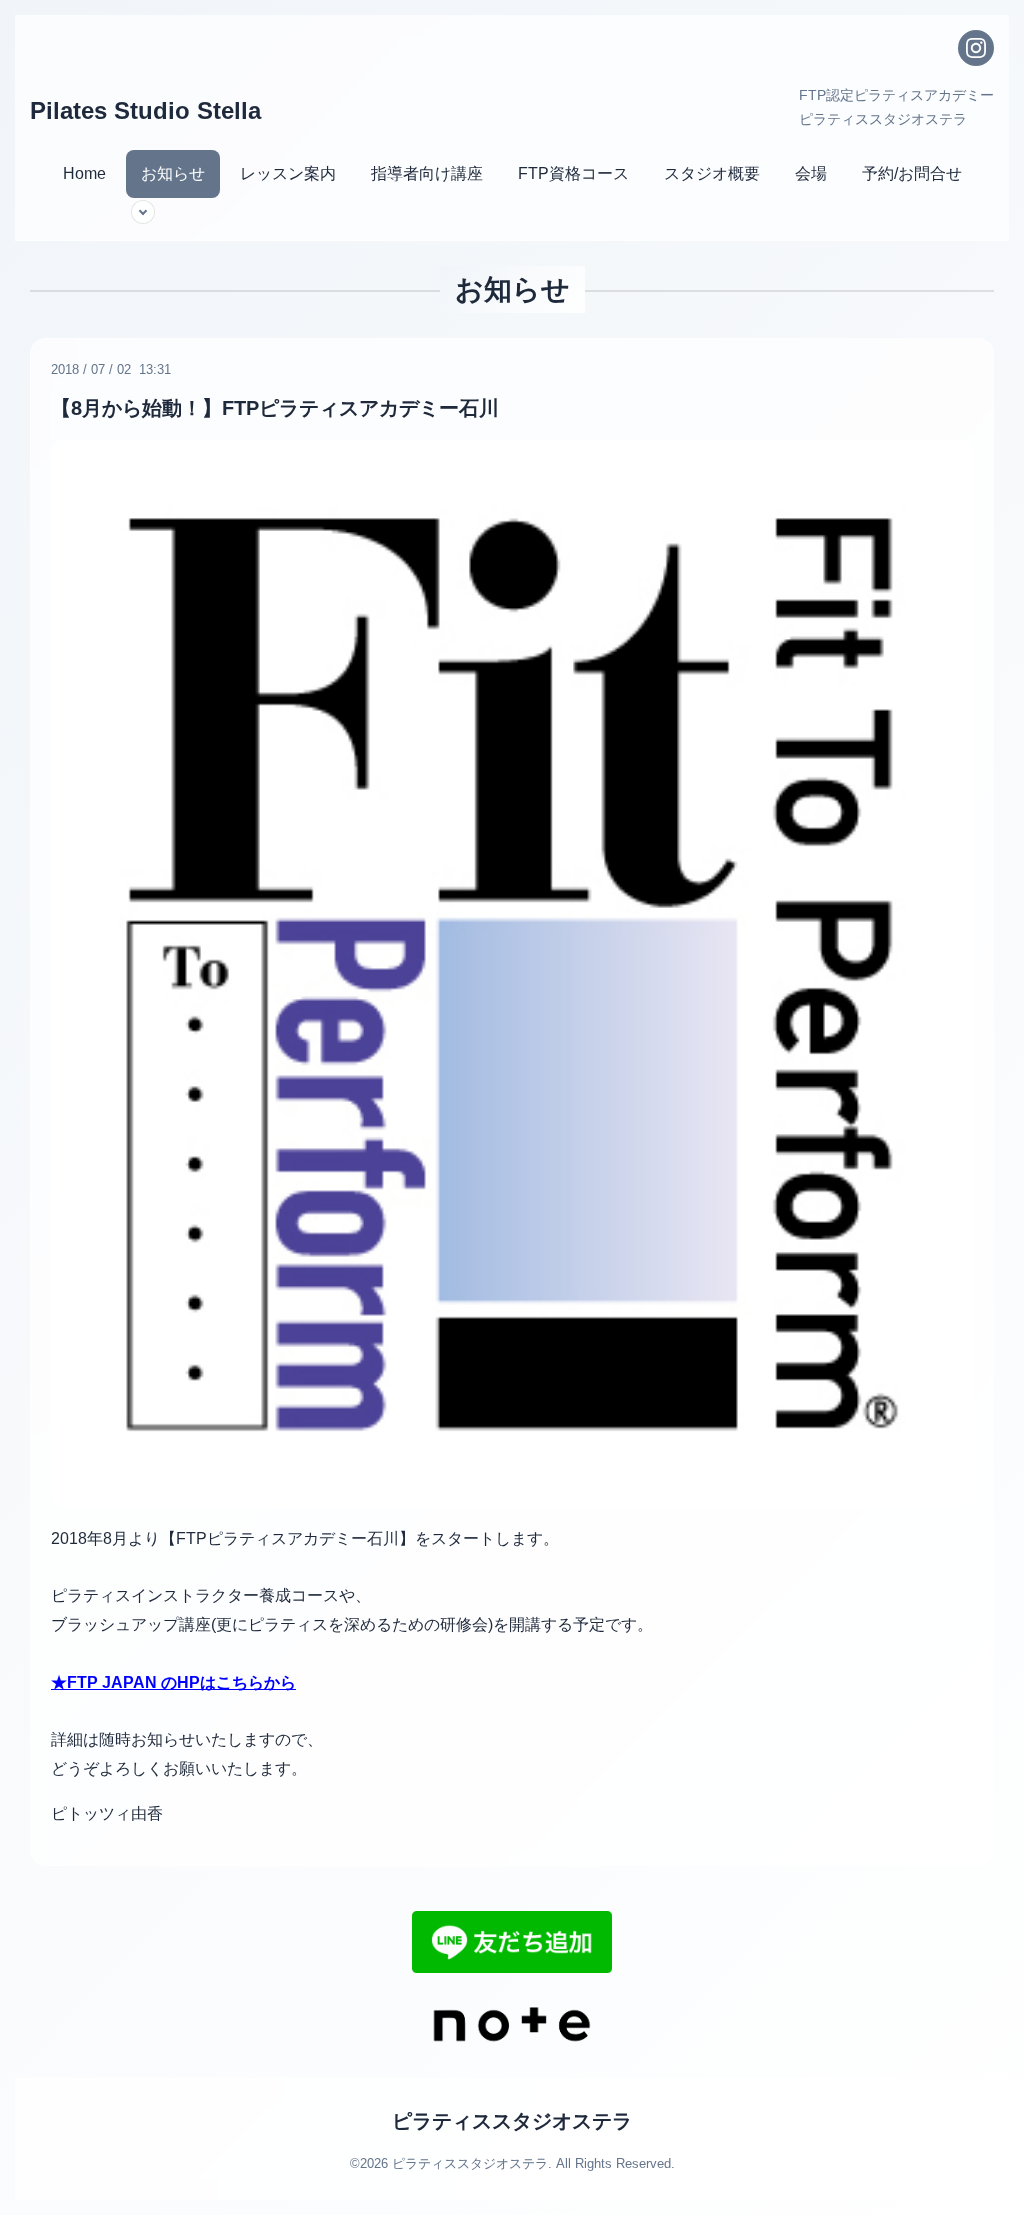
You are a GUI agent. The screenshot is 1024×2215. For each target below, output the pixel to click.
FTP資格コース (573, 173)
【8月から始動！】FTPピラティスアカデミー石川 (275, 408)
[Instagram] (976, 48)
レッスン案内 (288, 173)
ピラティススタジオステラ (512, 2121)
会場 (811, 173)
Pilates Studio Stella (145, 110)
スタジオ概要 (712, 173)
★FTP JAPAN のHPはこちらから (173, 1682)
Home (84, 173)
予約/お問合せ (912, 173)
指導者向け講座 (427, 173)
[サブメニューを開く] (143, 212)
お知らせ (173, 173)
